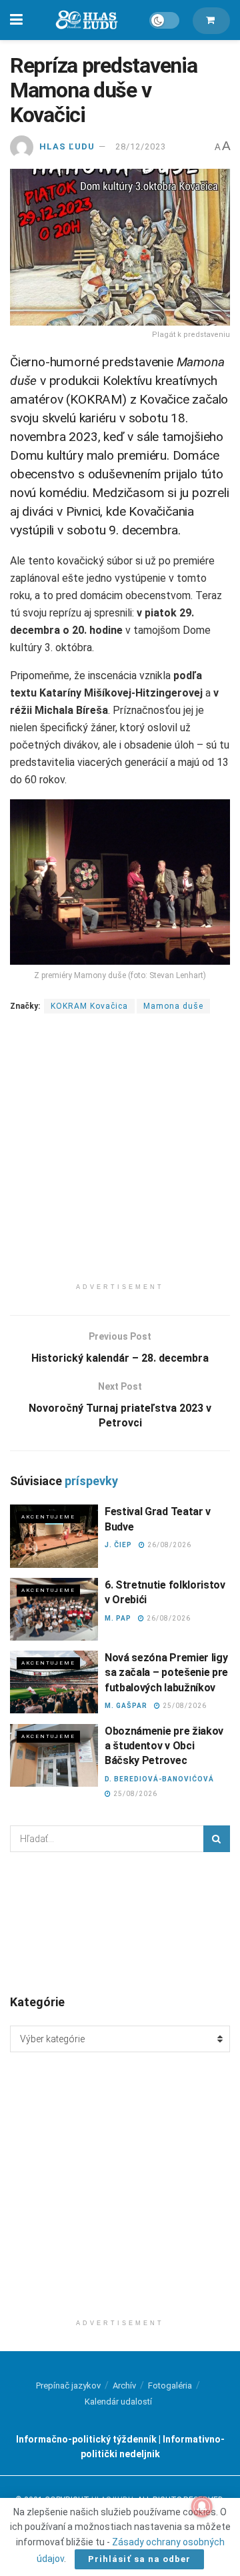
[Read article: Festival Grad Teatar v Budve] (54, 1536)
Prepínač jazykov (68, 2386)
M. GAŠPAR (126, 1706)
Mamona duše (173, 1006)
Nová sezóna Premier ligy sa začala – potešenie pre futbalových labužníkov (166, 1673)
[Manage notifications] (202, 2507)
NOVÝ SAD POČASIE (120, 1922)
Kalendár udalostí (118, 2402)
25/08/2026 (184, 1706)
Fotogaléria (170, 2386)
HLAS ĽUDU (67, 146)
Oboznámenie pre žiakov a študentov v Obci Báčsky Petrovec (164, 1746)
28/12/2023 (141, 146)
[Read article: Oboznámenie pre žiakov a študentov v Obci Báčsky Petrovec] (54, 1755)
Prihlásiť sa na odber (139, 2559)
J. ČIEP (118, 1545)
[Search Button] (217, 1839)
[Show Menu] (16, 20)
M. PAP (118, 1618)
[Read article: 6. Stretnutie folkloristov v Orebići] (54, 1609)
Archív (124, 2386)
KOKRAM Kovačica (89, 1006)
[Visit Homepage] (86, 20)
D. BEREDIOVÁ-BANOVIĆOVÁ (159, 1779)
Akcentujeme (48, 1517)
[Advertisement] (120, 1156)
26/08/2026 (168, 1545)
